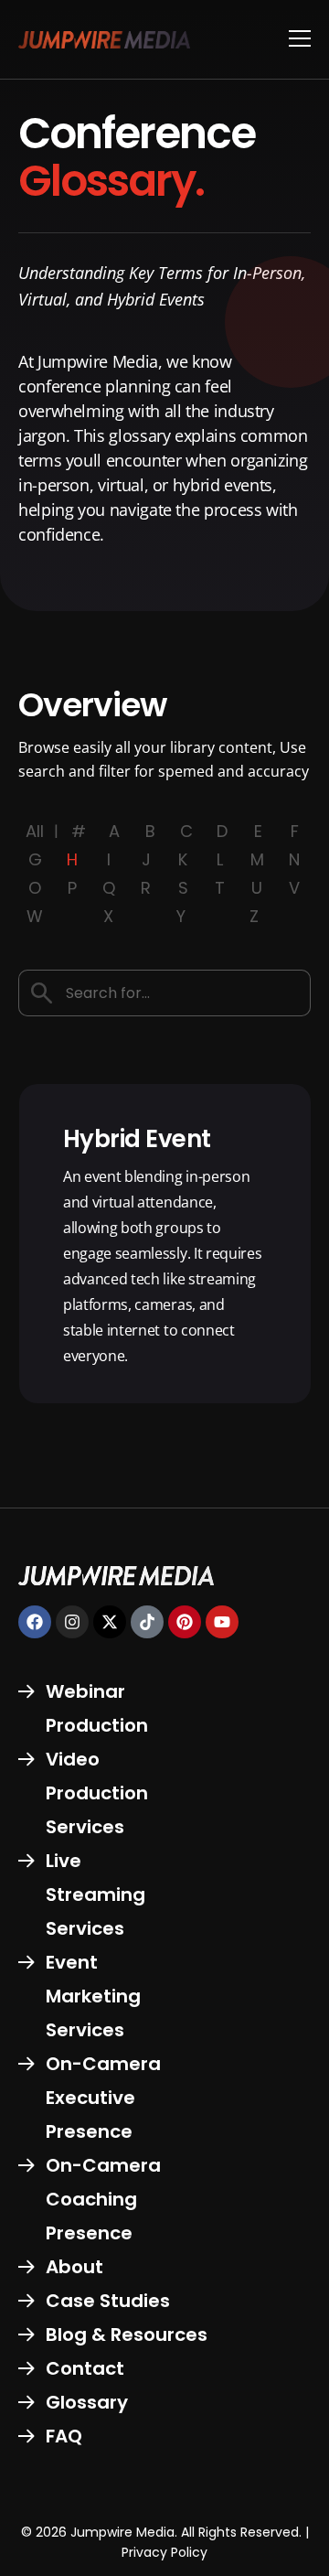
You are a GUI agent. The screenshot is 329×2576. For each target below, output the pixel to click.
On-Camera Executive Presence (103, 2098)
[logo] (104, 39)
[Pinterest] (185, 1622)
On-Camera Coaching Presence (103, 2199)
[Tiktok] (147, 1622)
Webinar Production (97, 1708)
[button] (300, 39)
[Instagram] (72, 1622)
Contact (85, 2368)
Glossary (87, 2402)
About (74, 2267)
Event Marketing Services (93, 1996)
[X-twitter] (110, 1622)
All (35, 831)
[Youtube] (222, 1622)
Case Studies (108, 2301)
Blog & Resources (127, 2334)
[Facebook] (35, 1622)
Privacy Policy (164, 2552)
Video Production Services (97, 1793)
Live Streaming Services (96, 1894)
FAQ (64, 2436)
